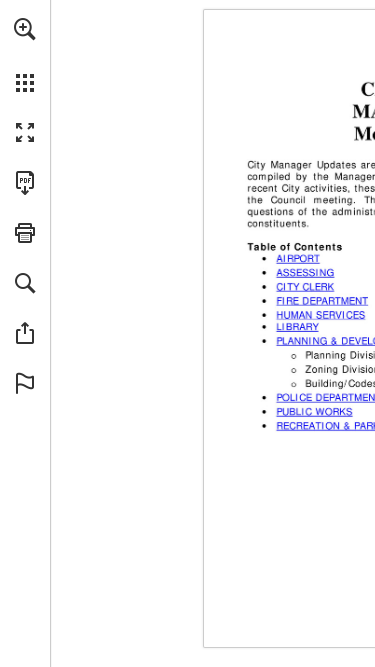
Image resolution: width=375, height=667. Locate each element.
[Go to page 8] (301, 327)
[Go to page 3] (309, 273)
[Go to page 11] (318, 412)
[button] (25, 29)
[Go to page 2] (301, 259)
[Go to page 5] (324, 315)
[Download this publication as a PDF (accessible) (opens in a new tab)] (25, 183)
